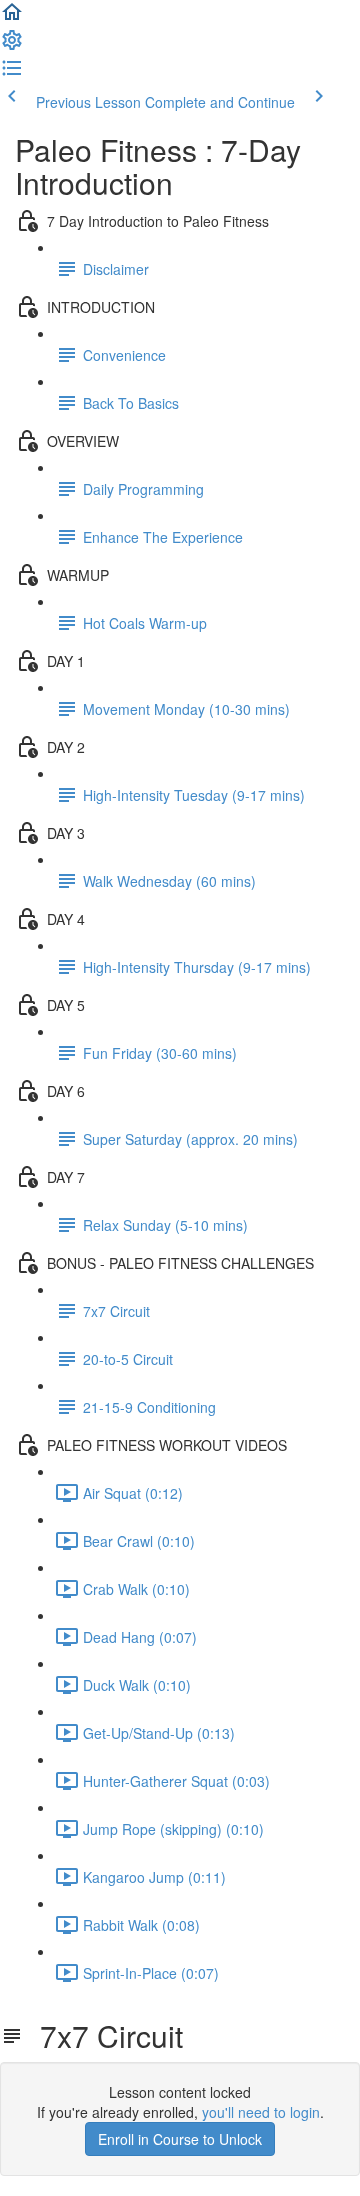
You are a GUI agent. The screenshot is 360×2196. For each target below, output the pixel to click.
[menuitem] (12, 46)
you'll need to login (261, 2112)
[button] (12, 18)
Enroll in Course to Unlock (180, 2139)
